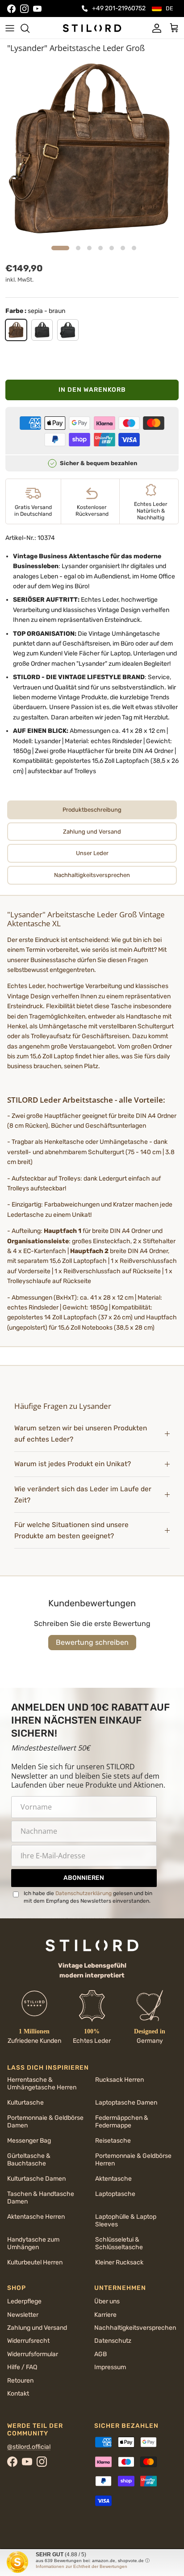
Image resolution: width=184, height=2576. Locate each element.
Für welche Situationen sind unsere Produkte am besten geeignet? (71, 1530)
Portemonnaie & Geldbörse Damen (45, 2122)
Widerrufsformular (33, 2354)
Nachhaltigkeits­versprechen (135, 2328)
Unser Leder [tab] (92, 853)
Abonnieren (84, 1878)
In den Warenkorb (92, 390)
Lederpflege (24, 2301)
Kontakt (18, 2394)
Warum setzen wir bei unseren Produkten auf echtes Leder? (81, 1434)
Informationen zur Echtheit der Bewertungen (82, 2566)
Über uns (107, 2301)
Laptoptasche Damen (126, 2103)
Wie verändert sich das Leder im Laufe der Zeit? (83, 1495)
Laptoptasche (115, 2194)
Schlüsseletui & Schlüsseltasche (119, 2243)
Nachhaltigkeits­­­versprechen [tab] (92, 875)
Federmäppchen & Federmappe (122, 2122)
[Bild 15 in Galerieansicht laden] (92, 149)
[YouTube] (37, 9)
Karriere (105, 2315)
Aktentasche (113, 2179)
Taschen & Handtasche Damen (41, 2198)
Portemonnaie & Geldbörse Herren (133, 2160)
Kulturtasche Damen (36, 2179)
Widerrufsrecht (28, 2341)
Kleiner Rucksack (119, 2262)
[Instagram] (24, 9)
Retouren (20, 2381)
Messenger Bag (29, 2141)
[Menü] (10, 28)
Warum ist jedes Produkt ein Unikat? (73, 1464)
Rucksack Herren (119, 2080)
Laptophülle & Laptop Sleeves (126, 2221)
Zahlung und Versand (37, 2328)
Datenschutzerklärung (84, 1893)
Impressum (110, 2367)
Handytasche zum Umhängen (33, 2243)
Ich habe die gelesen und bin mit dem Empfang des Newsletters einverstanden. (88, 1897)
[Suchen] (29, 28)
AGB (100, 2354)
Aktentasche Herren (36, 2217)
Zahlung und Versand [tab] (92, 832)
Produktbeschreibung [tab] (92, 810)
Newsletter (23, 2315)
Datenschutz (113, 2341)
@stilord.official (29, 2447)
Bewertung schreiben (92, 1642)
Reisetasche (113, 2141)
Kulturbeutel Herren (35, 2262)
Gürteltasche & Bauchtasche (29, 2160)
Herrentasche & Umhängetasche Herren (42, 2084)
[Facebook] (11, 9)
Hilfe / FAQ (22, 2367)
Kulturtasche (25, 2103)
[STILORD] (92, 28)
